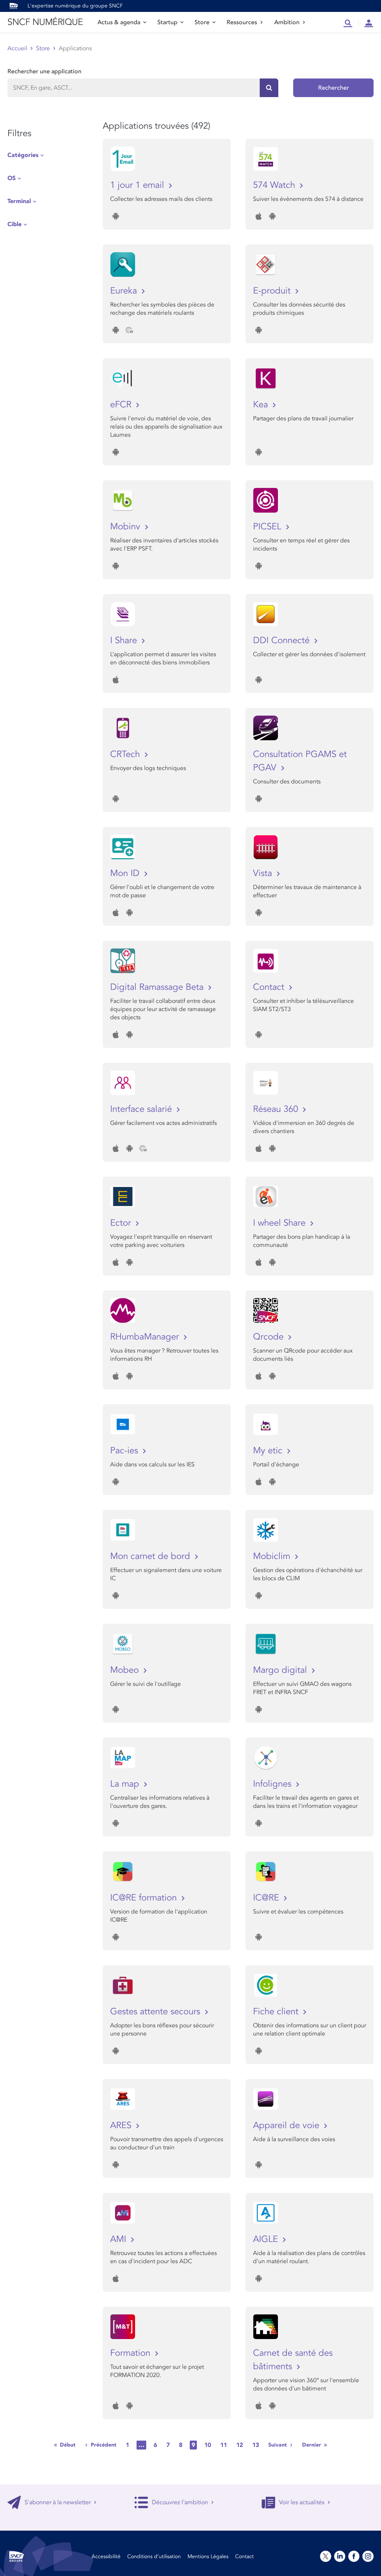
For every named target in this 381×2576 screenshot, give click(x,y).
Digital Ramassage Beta (158, 987)
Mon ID (126, 873)
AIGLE (267, 2239)
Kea (262, 405)
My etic (269, 1451)
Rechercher (334, 88)
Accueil (17, 48)
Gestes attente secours (156, 2012)
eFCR (122, 405)
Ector (122, 1223)
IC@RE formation (145, 1898)
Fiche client (277, 2012)
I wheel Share (281, 1223)
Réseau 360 (277, 1109)
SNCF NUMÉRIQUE (45, 22)
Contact (270, 987)
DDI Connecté (283, 640)
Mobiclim (273, 1556)
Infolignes (273, 1784)
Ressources (242, 22)
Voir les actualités (302, 2502)
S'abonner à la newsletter (58, 2502)
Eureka (125, 291)
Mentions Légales (208, 2556)
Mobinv (127, 527)
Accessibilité (106, 2556)
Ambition (287, 22)
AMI (119, 2239)
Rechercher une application (44, 71)
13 (256, 2445)
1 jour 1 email (138, 185)
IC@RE (267, 1898)
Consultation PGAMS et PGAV (300, 761)
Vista (264, 873)
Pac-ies (125, 1451)
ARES (122, 2125)
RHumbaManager (146, 1337)
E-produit (273, 291)
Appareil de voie (287, 2125)
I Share (125, 640)
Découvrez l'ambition (180, 2502)
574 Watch (275, 185)
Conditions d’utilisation (154, 2556)
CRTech (126, 754)
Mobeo (126, 1670)
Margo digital (281, 1670)
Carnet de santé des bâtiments (293, 2360)
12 (240, 2445)
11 (224, 2445)
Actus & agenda (119, 22)
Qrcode (270, 1337)
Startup (167, 22)
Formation (132, 2353)
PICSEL (268, 527)
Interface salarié (142, 1109)
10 (208, 2445)
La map (126, 1784)
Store (202, 22)
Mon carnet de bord (151, 1556)
